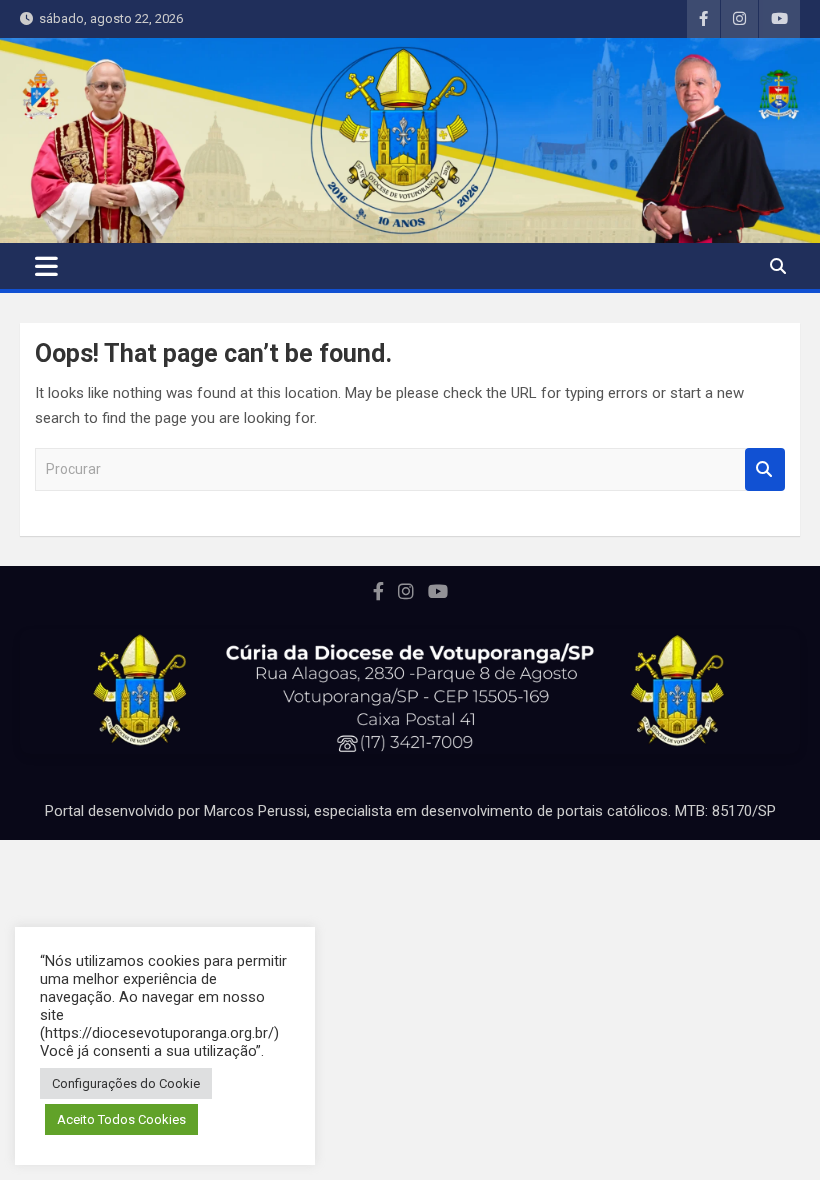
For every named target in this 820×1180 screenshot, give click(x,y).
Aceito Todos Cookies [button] (121, 1119)
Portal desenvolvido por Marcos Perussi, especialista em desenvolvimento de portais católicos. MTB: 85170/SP (410, 811)
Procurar (765, 469)
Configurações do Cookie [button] (126, 1083)
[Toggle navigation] (46, 266)
